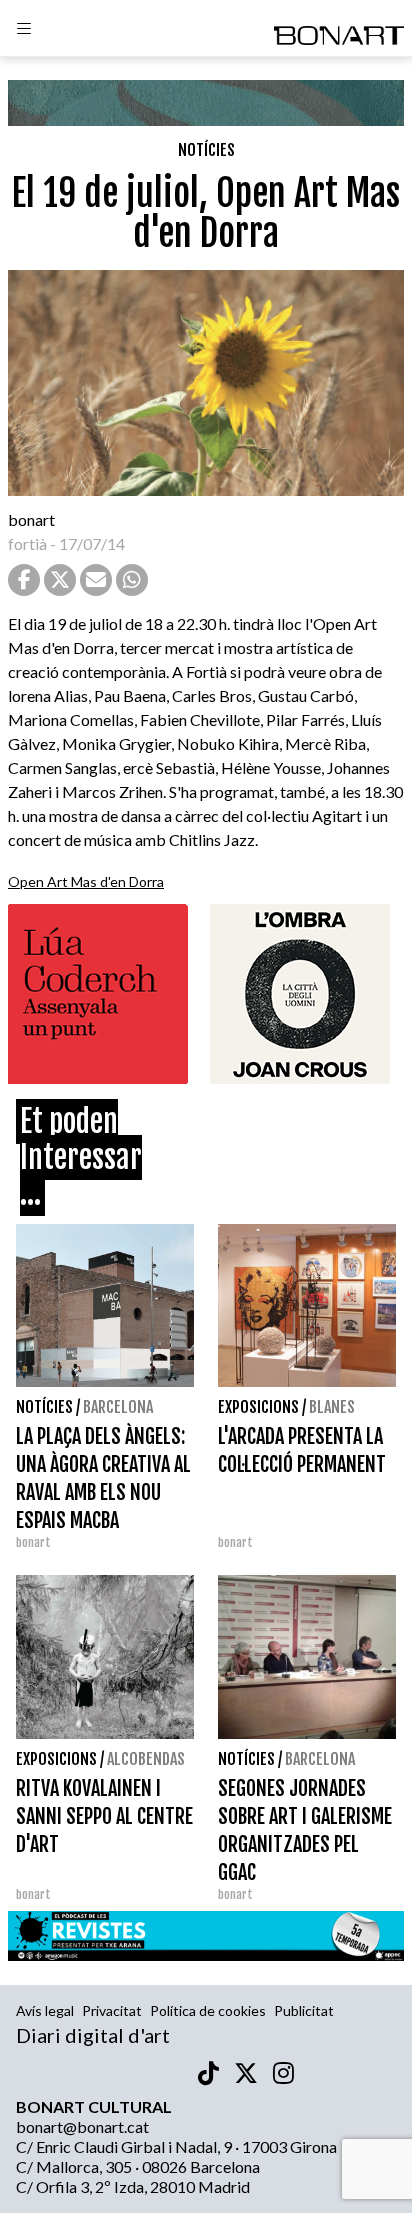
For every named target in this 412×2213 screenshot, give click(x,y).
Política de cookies (208, 2010)
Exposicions (258, 1407)
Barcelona (118, 1407)
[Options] (24, 31)
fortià (27, 543)
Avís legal (45, 2010)
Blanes (332, 1407)
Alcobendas (146, 1759)
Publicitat (304, 2010)
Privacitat (112, 2010)
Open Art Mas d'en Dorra (86, 881)
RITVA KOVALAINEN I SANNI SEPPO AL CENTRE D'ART (104, 1816)
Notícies (206, 150)
